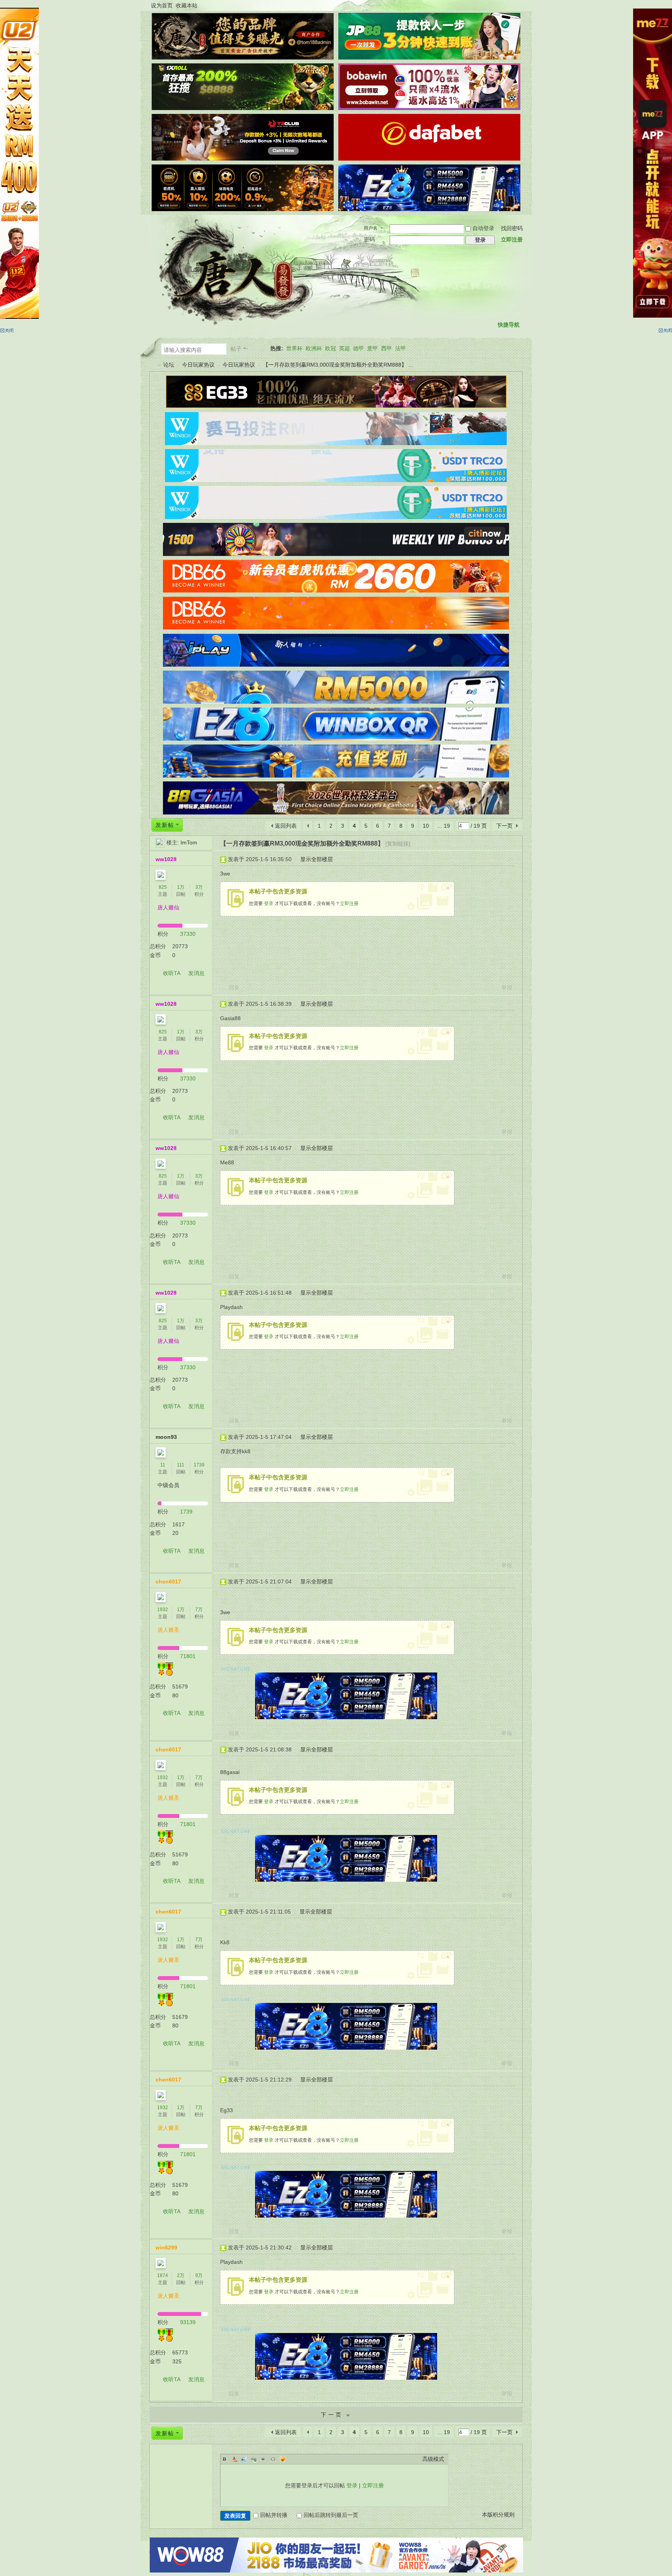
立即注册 (512, 239)
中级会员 (168, 1485)
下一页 (504, 826)
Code (273, 2459)
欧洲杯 (314, 348)
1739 (199, 1465)
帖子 (236, 349)
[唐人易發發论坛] (237, 272)
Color (234, 2459)
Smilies (283, 2459)
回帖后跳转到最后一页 (331, 2515)
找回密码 (512, 228)
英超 (345, 348)
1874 (163, 2275)
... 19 (444, 826)
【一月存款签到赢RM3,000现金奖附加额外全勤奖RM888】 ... (338, 365)
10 (426, 826)
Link (254, 2459)
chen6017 (168, 1582)
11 (163, 1465)
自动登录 (483, 228)
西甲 (387, 348)
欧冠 (331, 348)
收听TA (172, 973)
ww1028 (166, 859)
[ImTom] (160, 842)
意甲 (373, 348)
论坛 (169, 365)
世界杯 (294, 348)
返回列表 (286, 826)
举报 (507, 987)
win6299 (166, 2247)
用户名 (371, 228)
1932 (163, 1610)
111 (181, 1465)
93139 (188, 2322)
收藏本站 (187, 5)
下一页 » (336, 2415)
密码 (369, 239)
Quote (263, 2459)
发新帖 (165, 825)
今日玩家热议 (198, 365)
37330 (188, 934)
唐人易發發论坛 (152, 365)
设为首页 (162, 5)
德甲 (359, 348)
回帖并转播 (274, 2515)
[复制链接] (398, 844)
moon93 (166, 1437)
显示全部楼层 (317, 859)
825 (163, 887)
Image (244, 2459)
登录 (269, 904)
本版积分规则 (498, 2515)
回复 (234, 987)
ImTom (189, 842)
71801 (188, 1656)
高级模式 (433, 2459)
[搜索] (260, 349)
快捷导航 (509, 325)
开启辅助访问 (521, 5)
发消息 (196, 973)
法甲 (401, 348)
